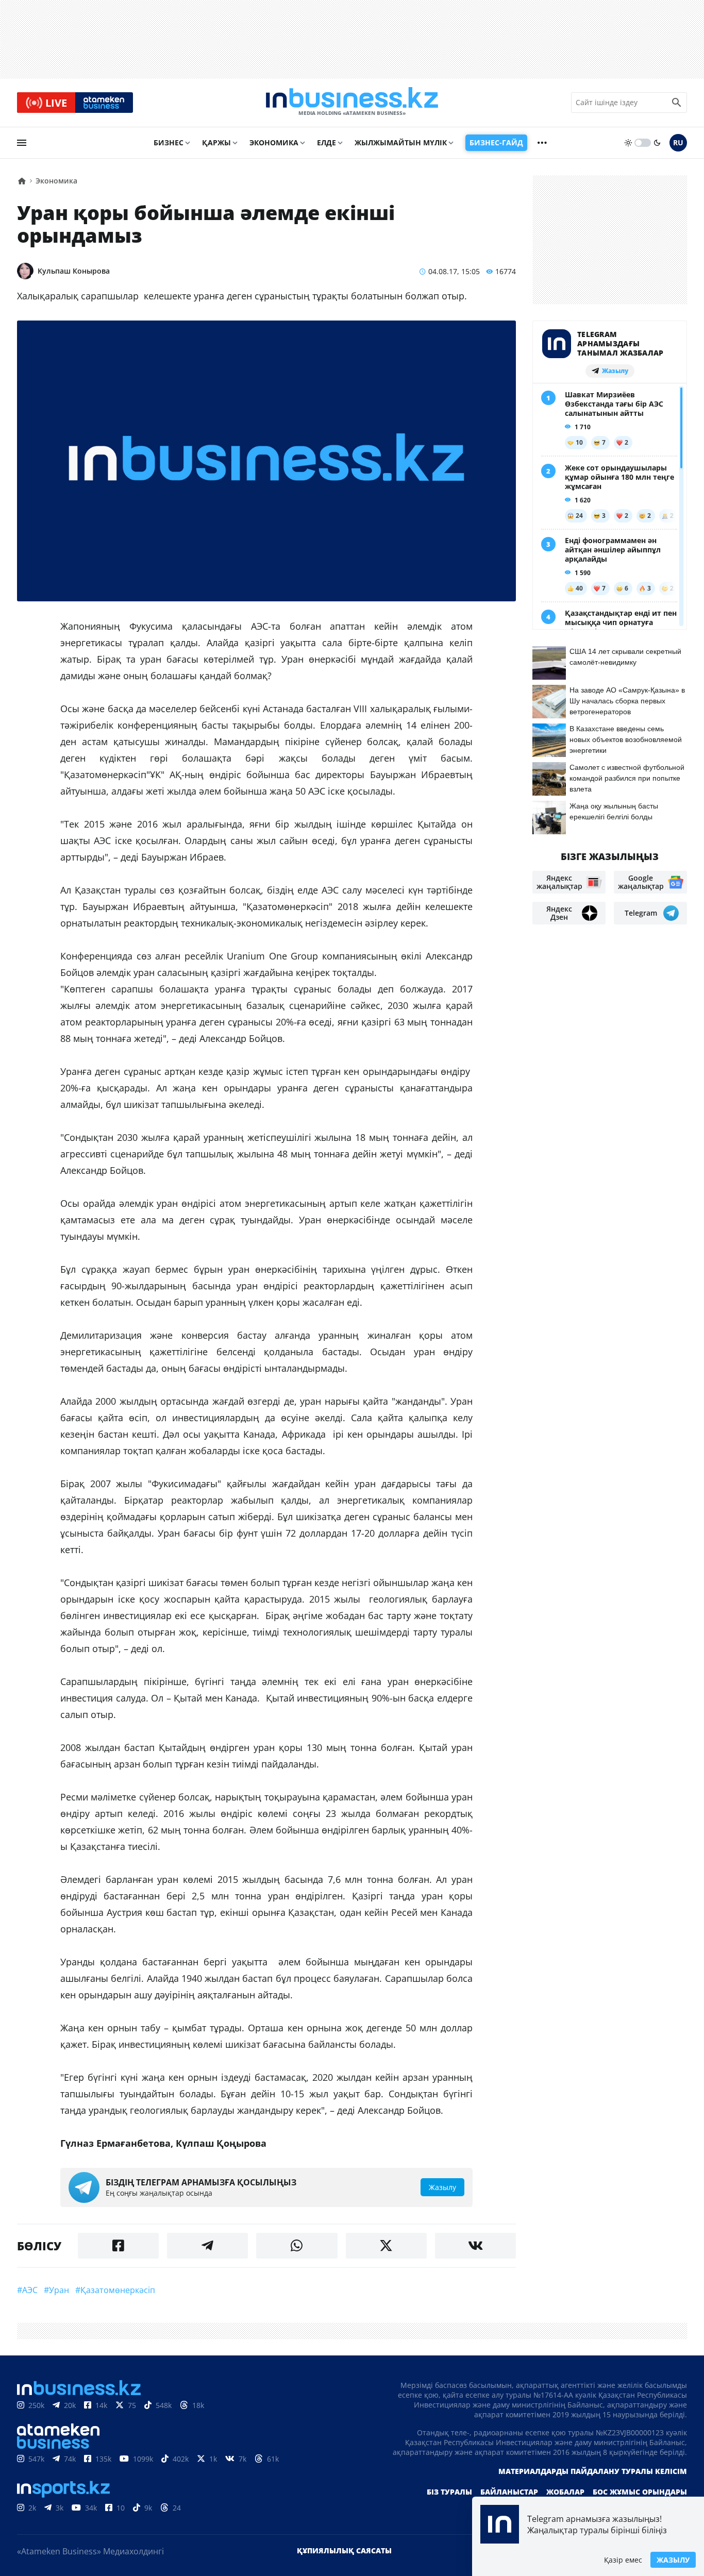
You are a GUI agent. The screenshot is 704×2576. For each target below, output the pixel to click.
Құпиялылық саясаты (344, 2550)
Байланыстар (509, 2492)
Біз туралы (449, 2492)
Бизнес (169, 142)
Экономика (274, 142)
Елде (326, 142)
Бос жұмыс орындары (640, 2492)
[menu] (22, 143)
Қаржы (216, 142)
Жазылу (673, 2560)
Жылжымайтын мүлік (401, 142)
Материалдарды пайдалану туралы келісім (593, 2471)
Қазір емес (623, 2560)
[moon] (657, 143)
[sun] (628, 143)
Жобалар (565, 2492)
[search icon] (677, 103)
